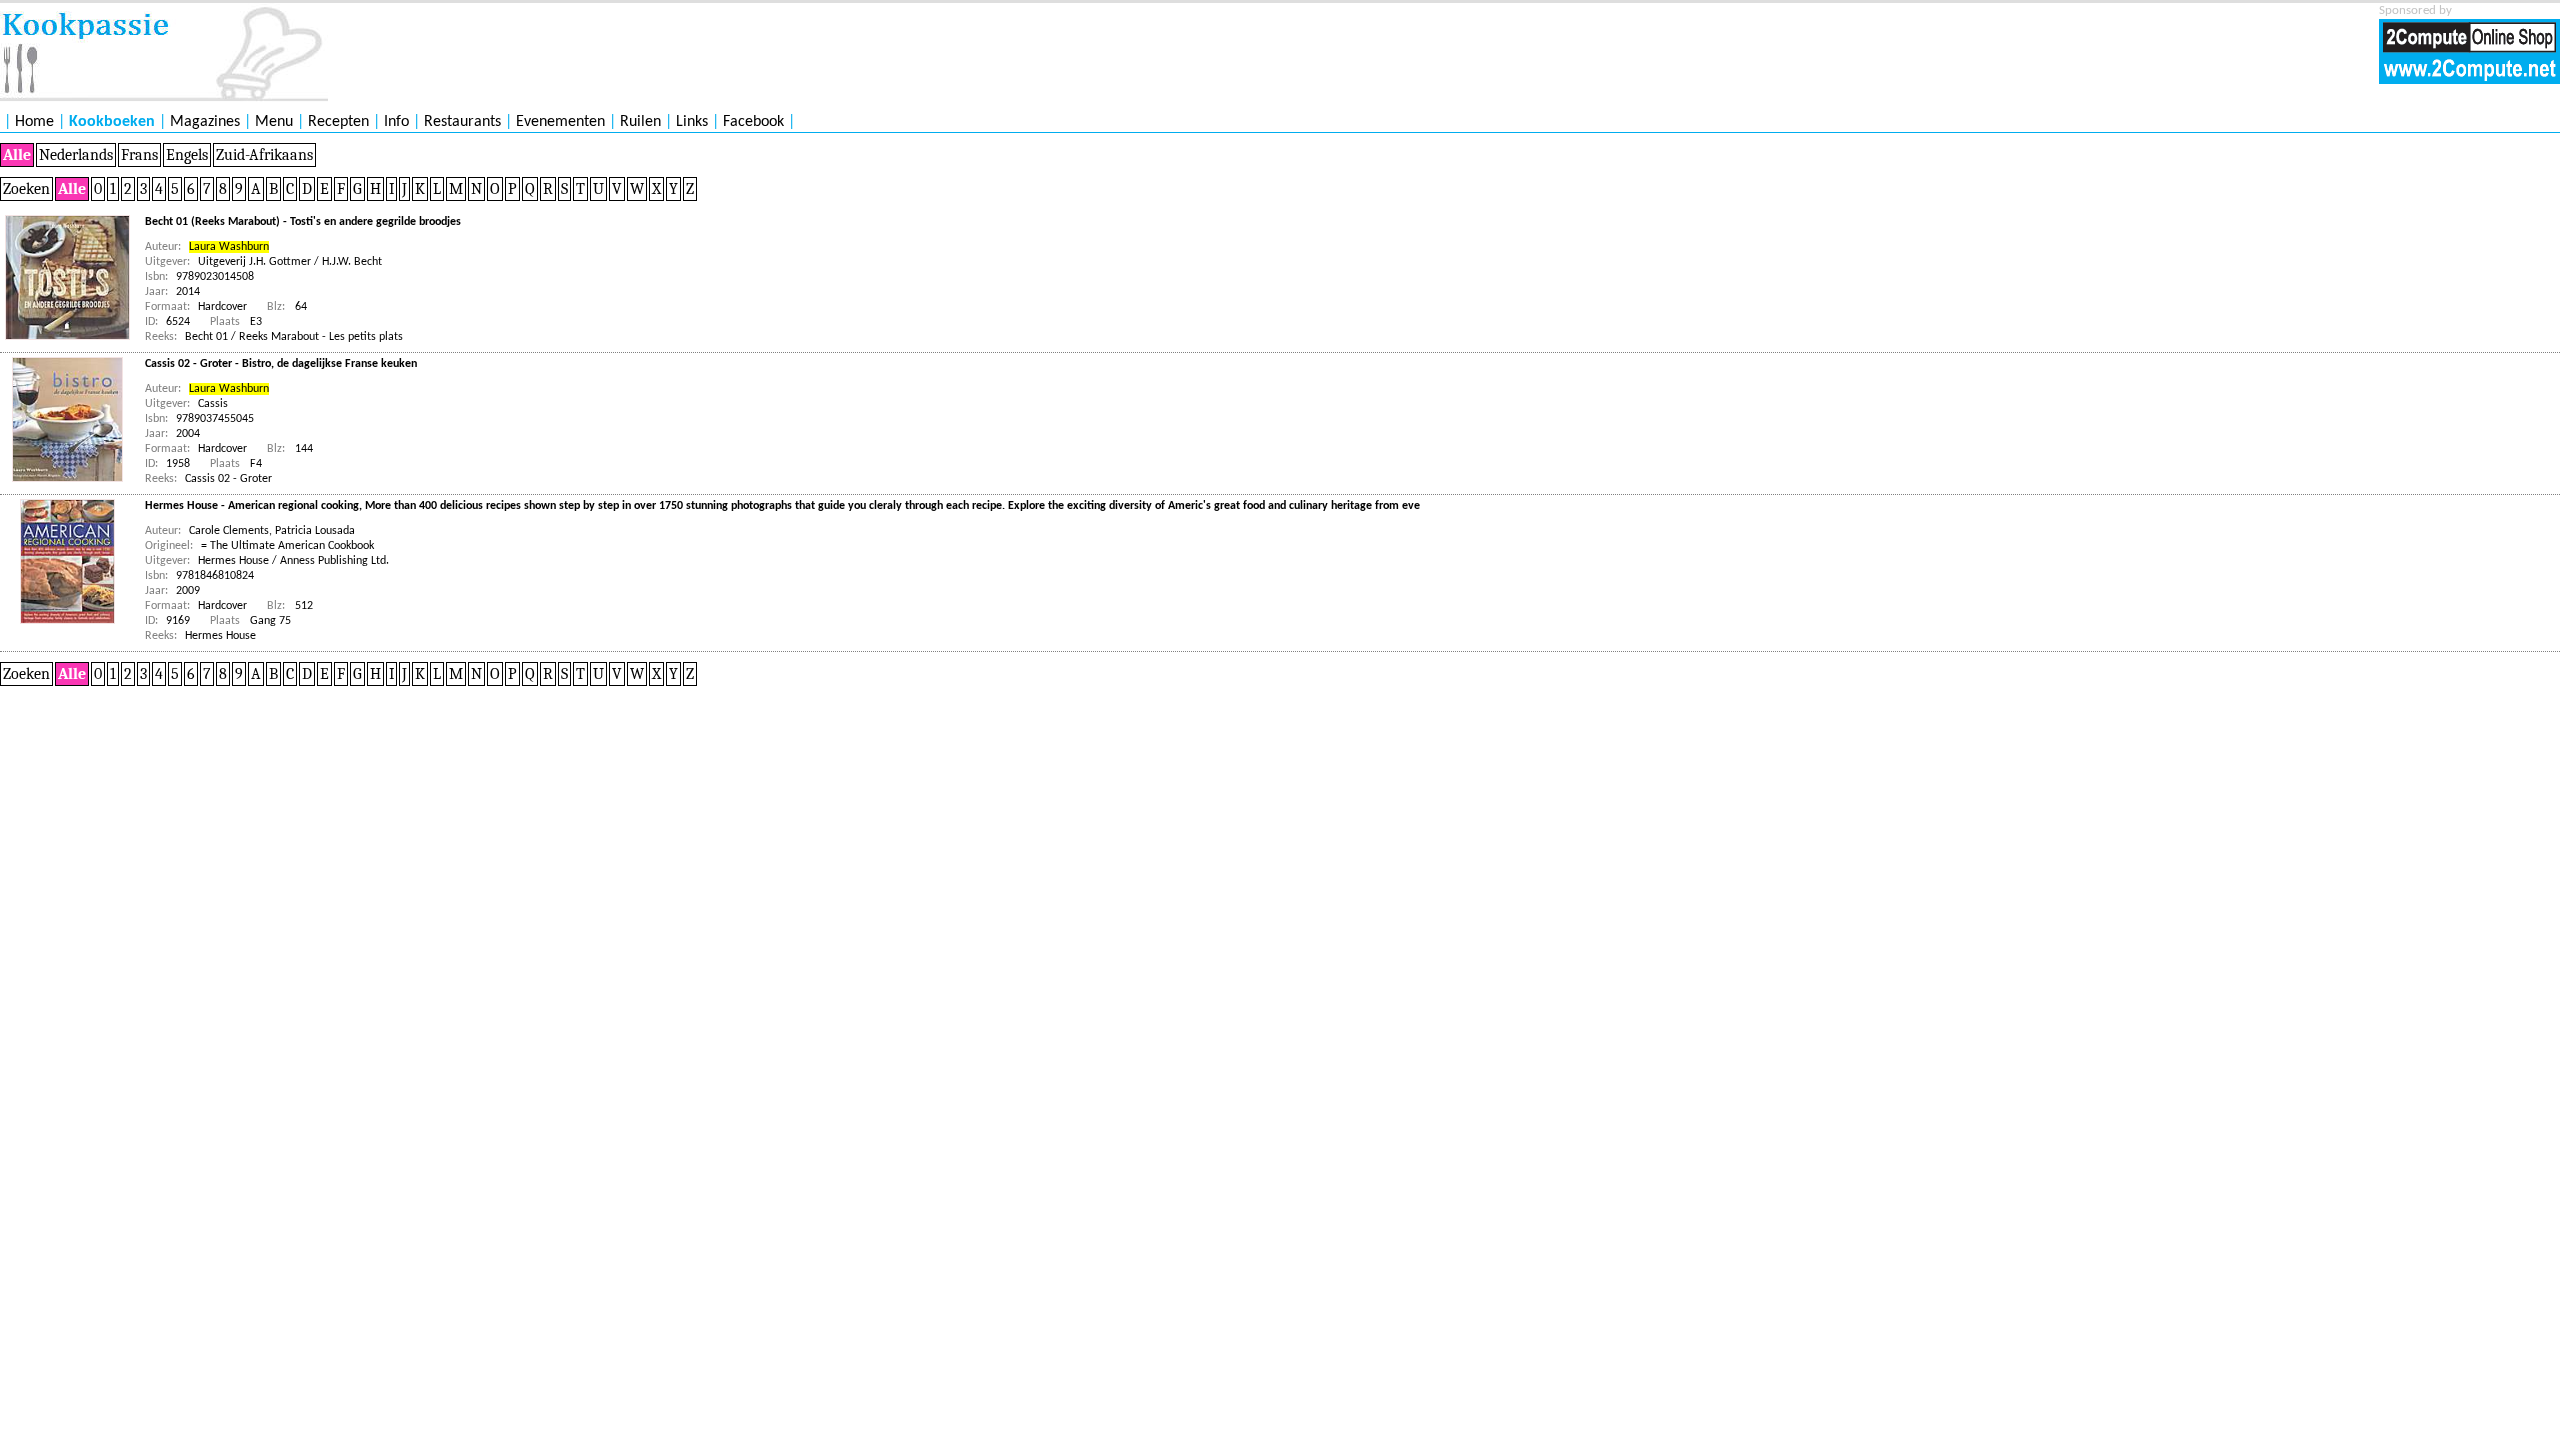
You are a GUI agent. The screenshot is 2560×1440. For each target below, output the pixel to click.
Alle (17, 155)
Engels (187, 155)
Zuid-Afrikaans (264, 155)
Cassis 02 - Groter (228, 479)
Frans (139, 155)
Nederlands (76, 155)
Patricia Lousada (315, 531)
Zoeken (26, 189)
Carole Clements (229, 531)
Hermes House (220, 636)
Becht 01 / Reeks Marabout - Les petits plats (294, 337)
